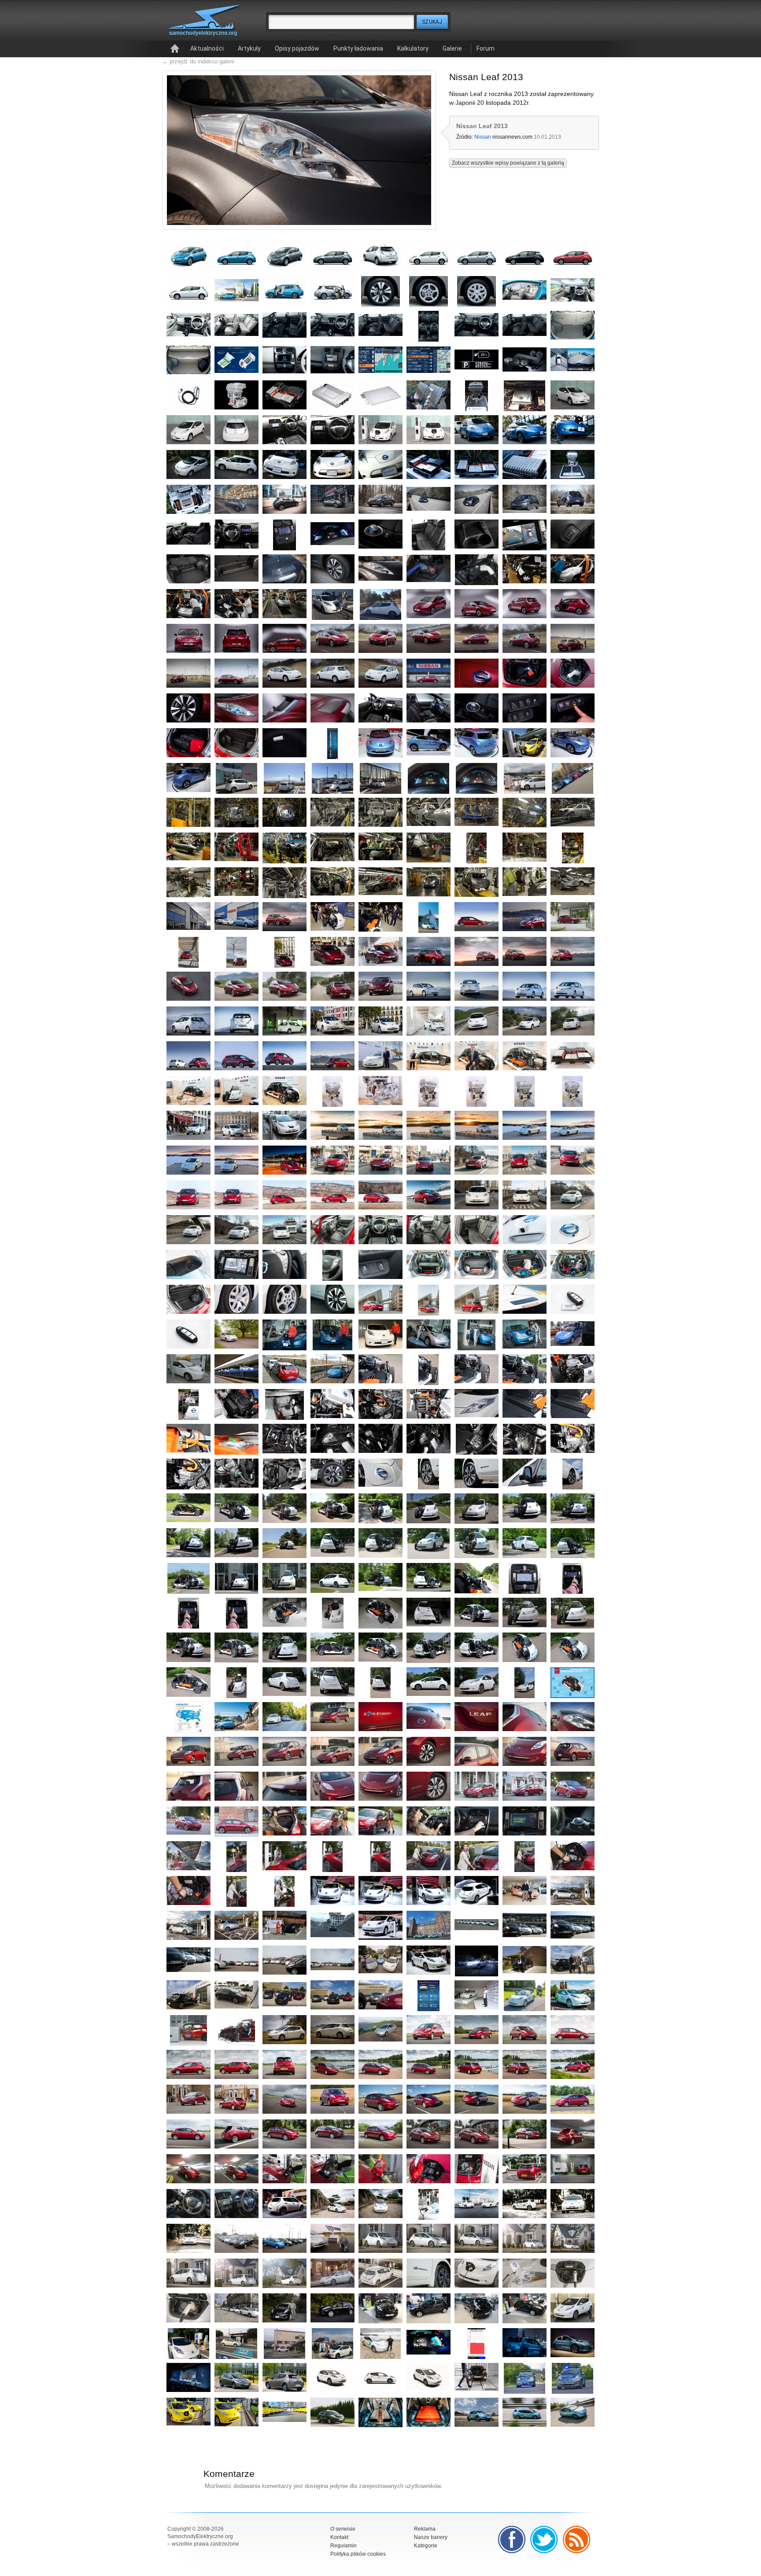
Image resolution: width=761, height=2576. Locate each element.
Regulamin (344, 2546)
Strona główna (175, 49)
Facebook (512, 2539)
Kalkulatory (413, 48)
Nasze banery (431, 2537)
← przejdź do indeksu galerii (198, 61)
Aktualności (207, 48)
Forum (486, 48)
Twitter (544, 2539)
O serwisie (343, 2529)
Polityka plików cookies (358, 2554)
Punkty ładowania (358, 48)
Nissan (483, 137)
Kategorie (426, 2546)
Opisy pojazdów (297, 48)
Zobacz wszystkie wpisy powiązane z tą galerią (508, 163)
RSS (577, 2539)
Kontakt (339, 2537)
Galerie (452, 48)
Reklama (425, 2529)
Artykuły (249, 48)
